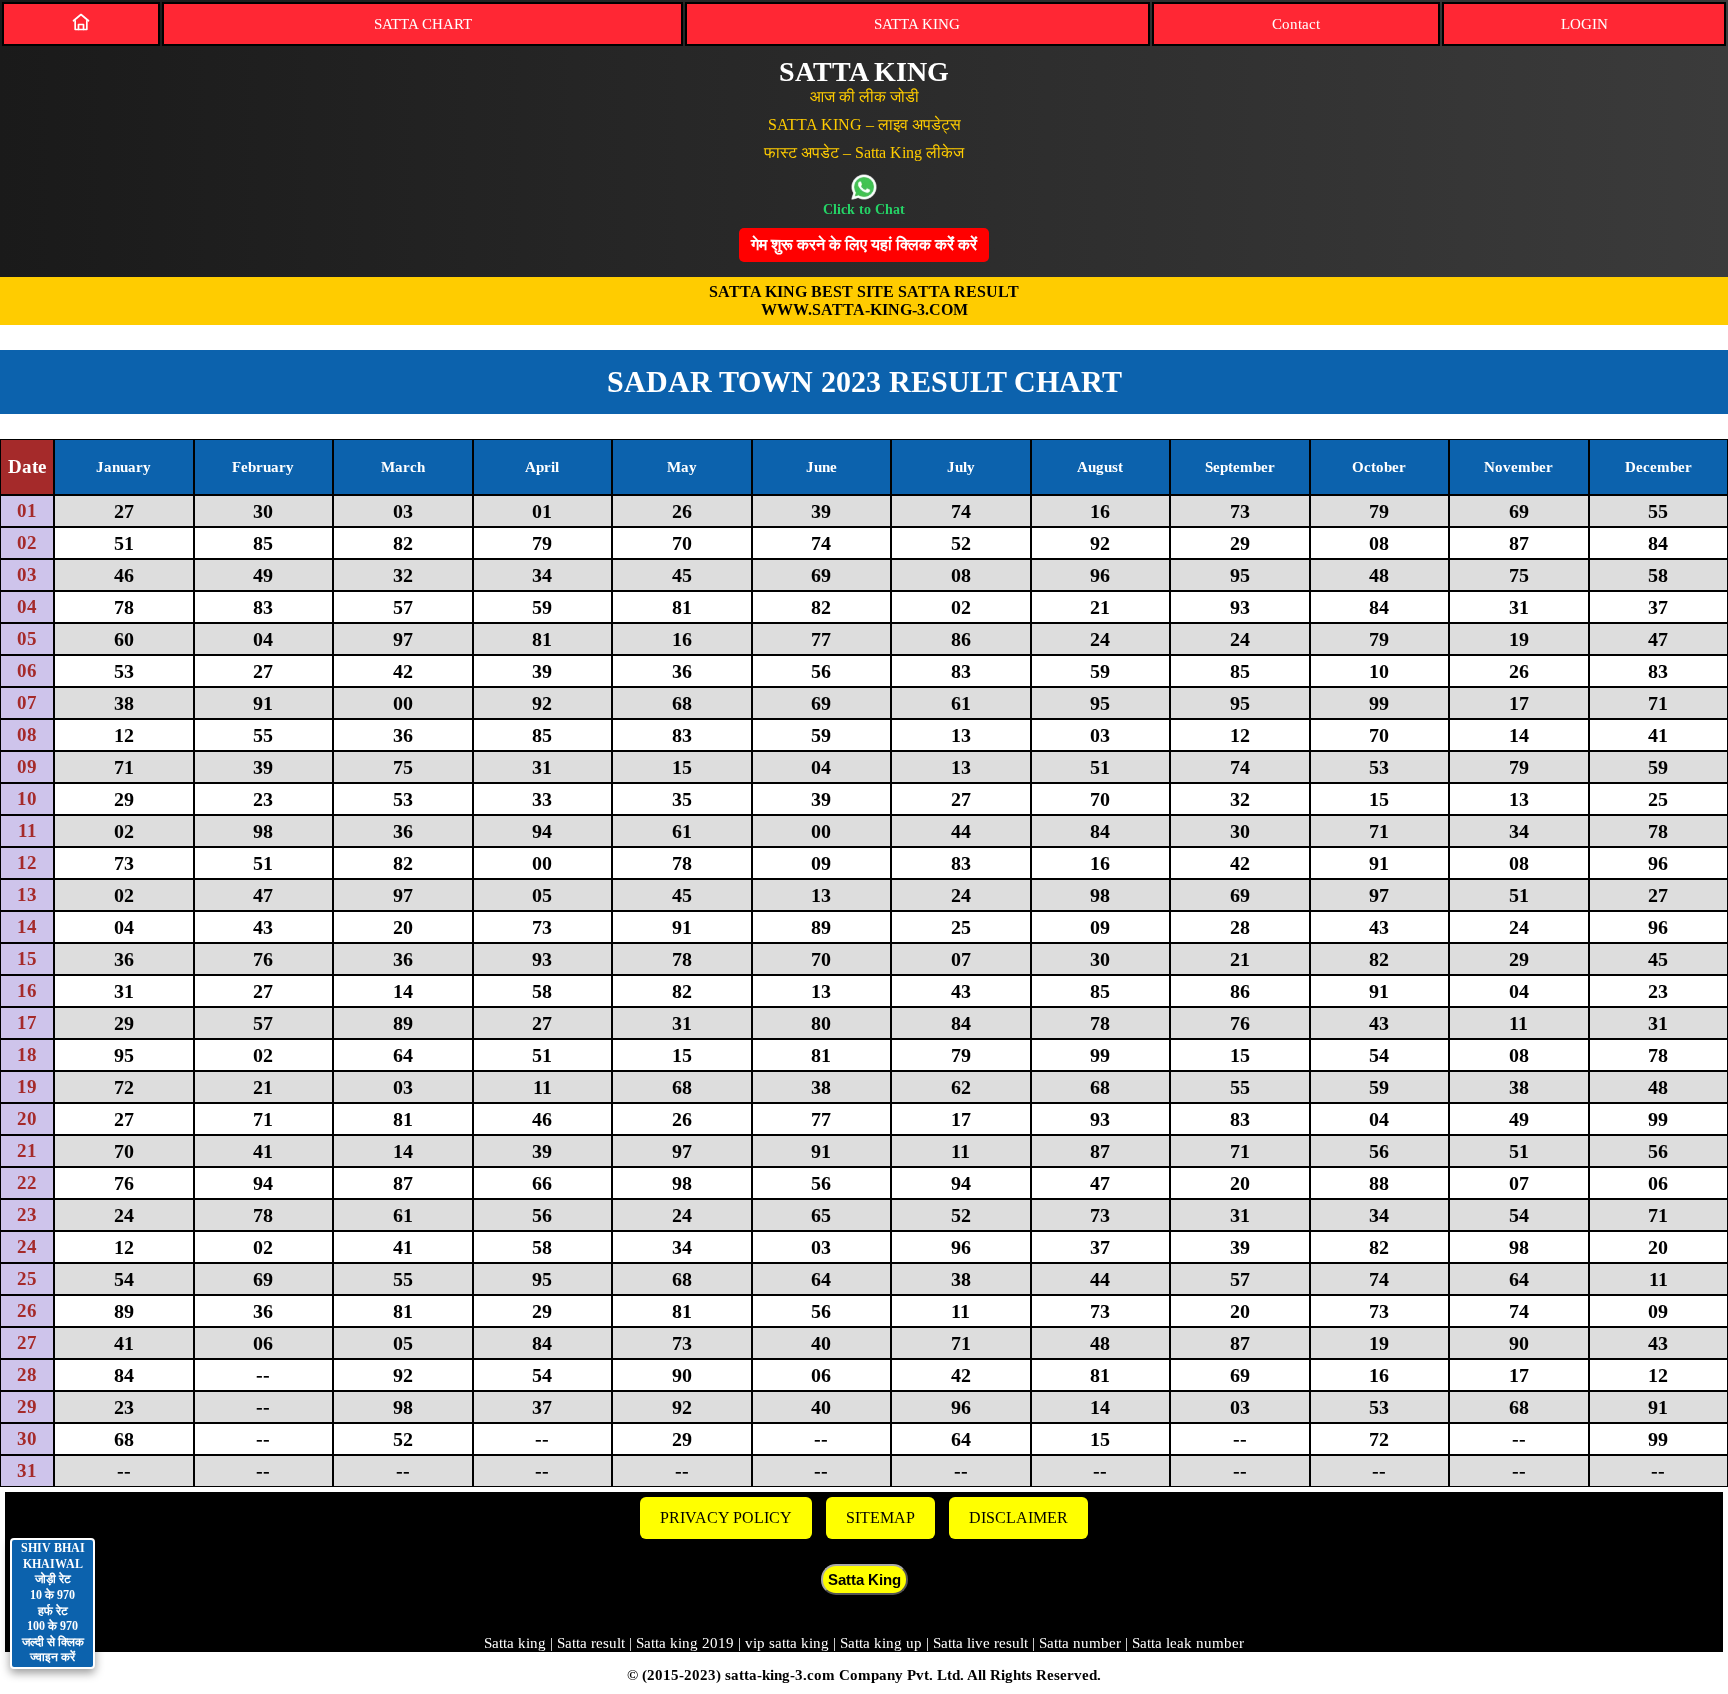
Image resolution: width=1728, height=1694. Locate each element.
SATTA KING (917, 24)
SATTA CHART (423, 24)
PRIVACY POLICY (726, 1517)
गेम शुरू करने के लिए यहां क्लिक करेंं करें (864, 244)
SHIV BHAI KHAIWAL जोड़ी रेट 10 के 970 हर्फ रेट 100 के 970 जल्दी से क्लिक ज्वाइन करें (53, 1602)
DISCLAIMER (1018, 1517)
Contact (1296, 24)
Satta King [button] (864, 1579)
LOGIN (1584, 24)
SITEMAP (880, 1517)
